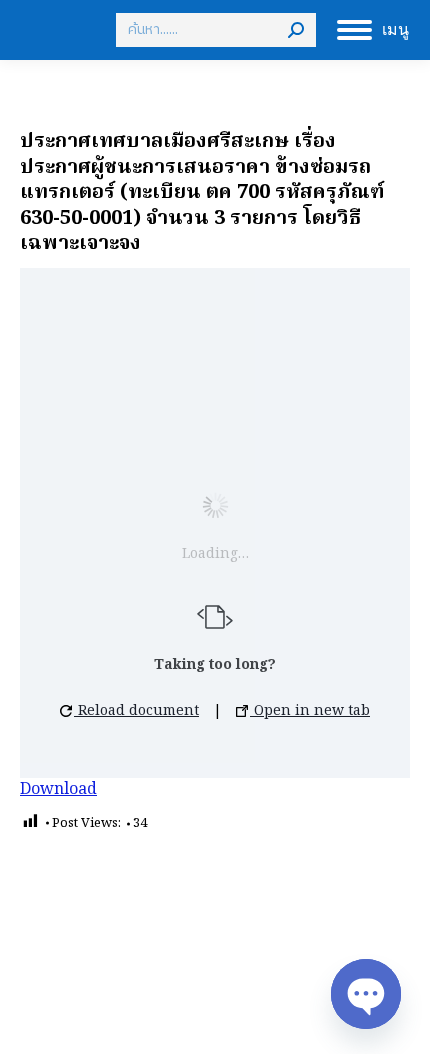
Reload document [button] (136, 711)
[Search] (296, 30)
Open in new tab (310, 711)
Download (58, 790)
